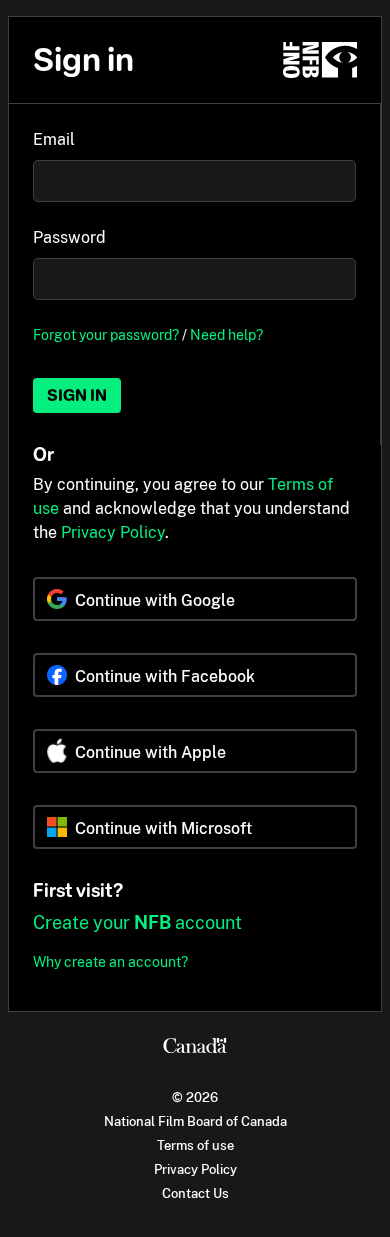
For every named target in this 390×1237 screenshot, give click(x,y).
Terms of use (195, 1145)
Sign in (77, 395)
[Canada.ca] (195, 1048)
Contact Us (195, 1193)
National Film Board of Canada (195, 1121)
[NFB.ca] (320, 60)
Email (54, 139)
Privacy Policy (113, 532)
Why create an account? (110, 961)
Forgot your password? (106, 334)
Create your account (137, 922)
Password (69, 237)
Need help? (226, 334)
